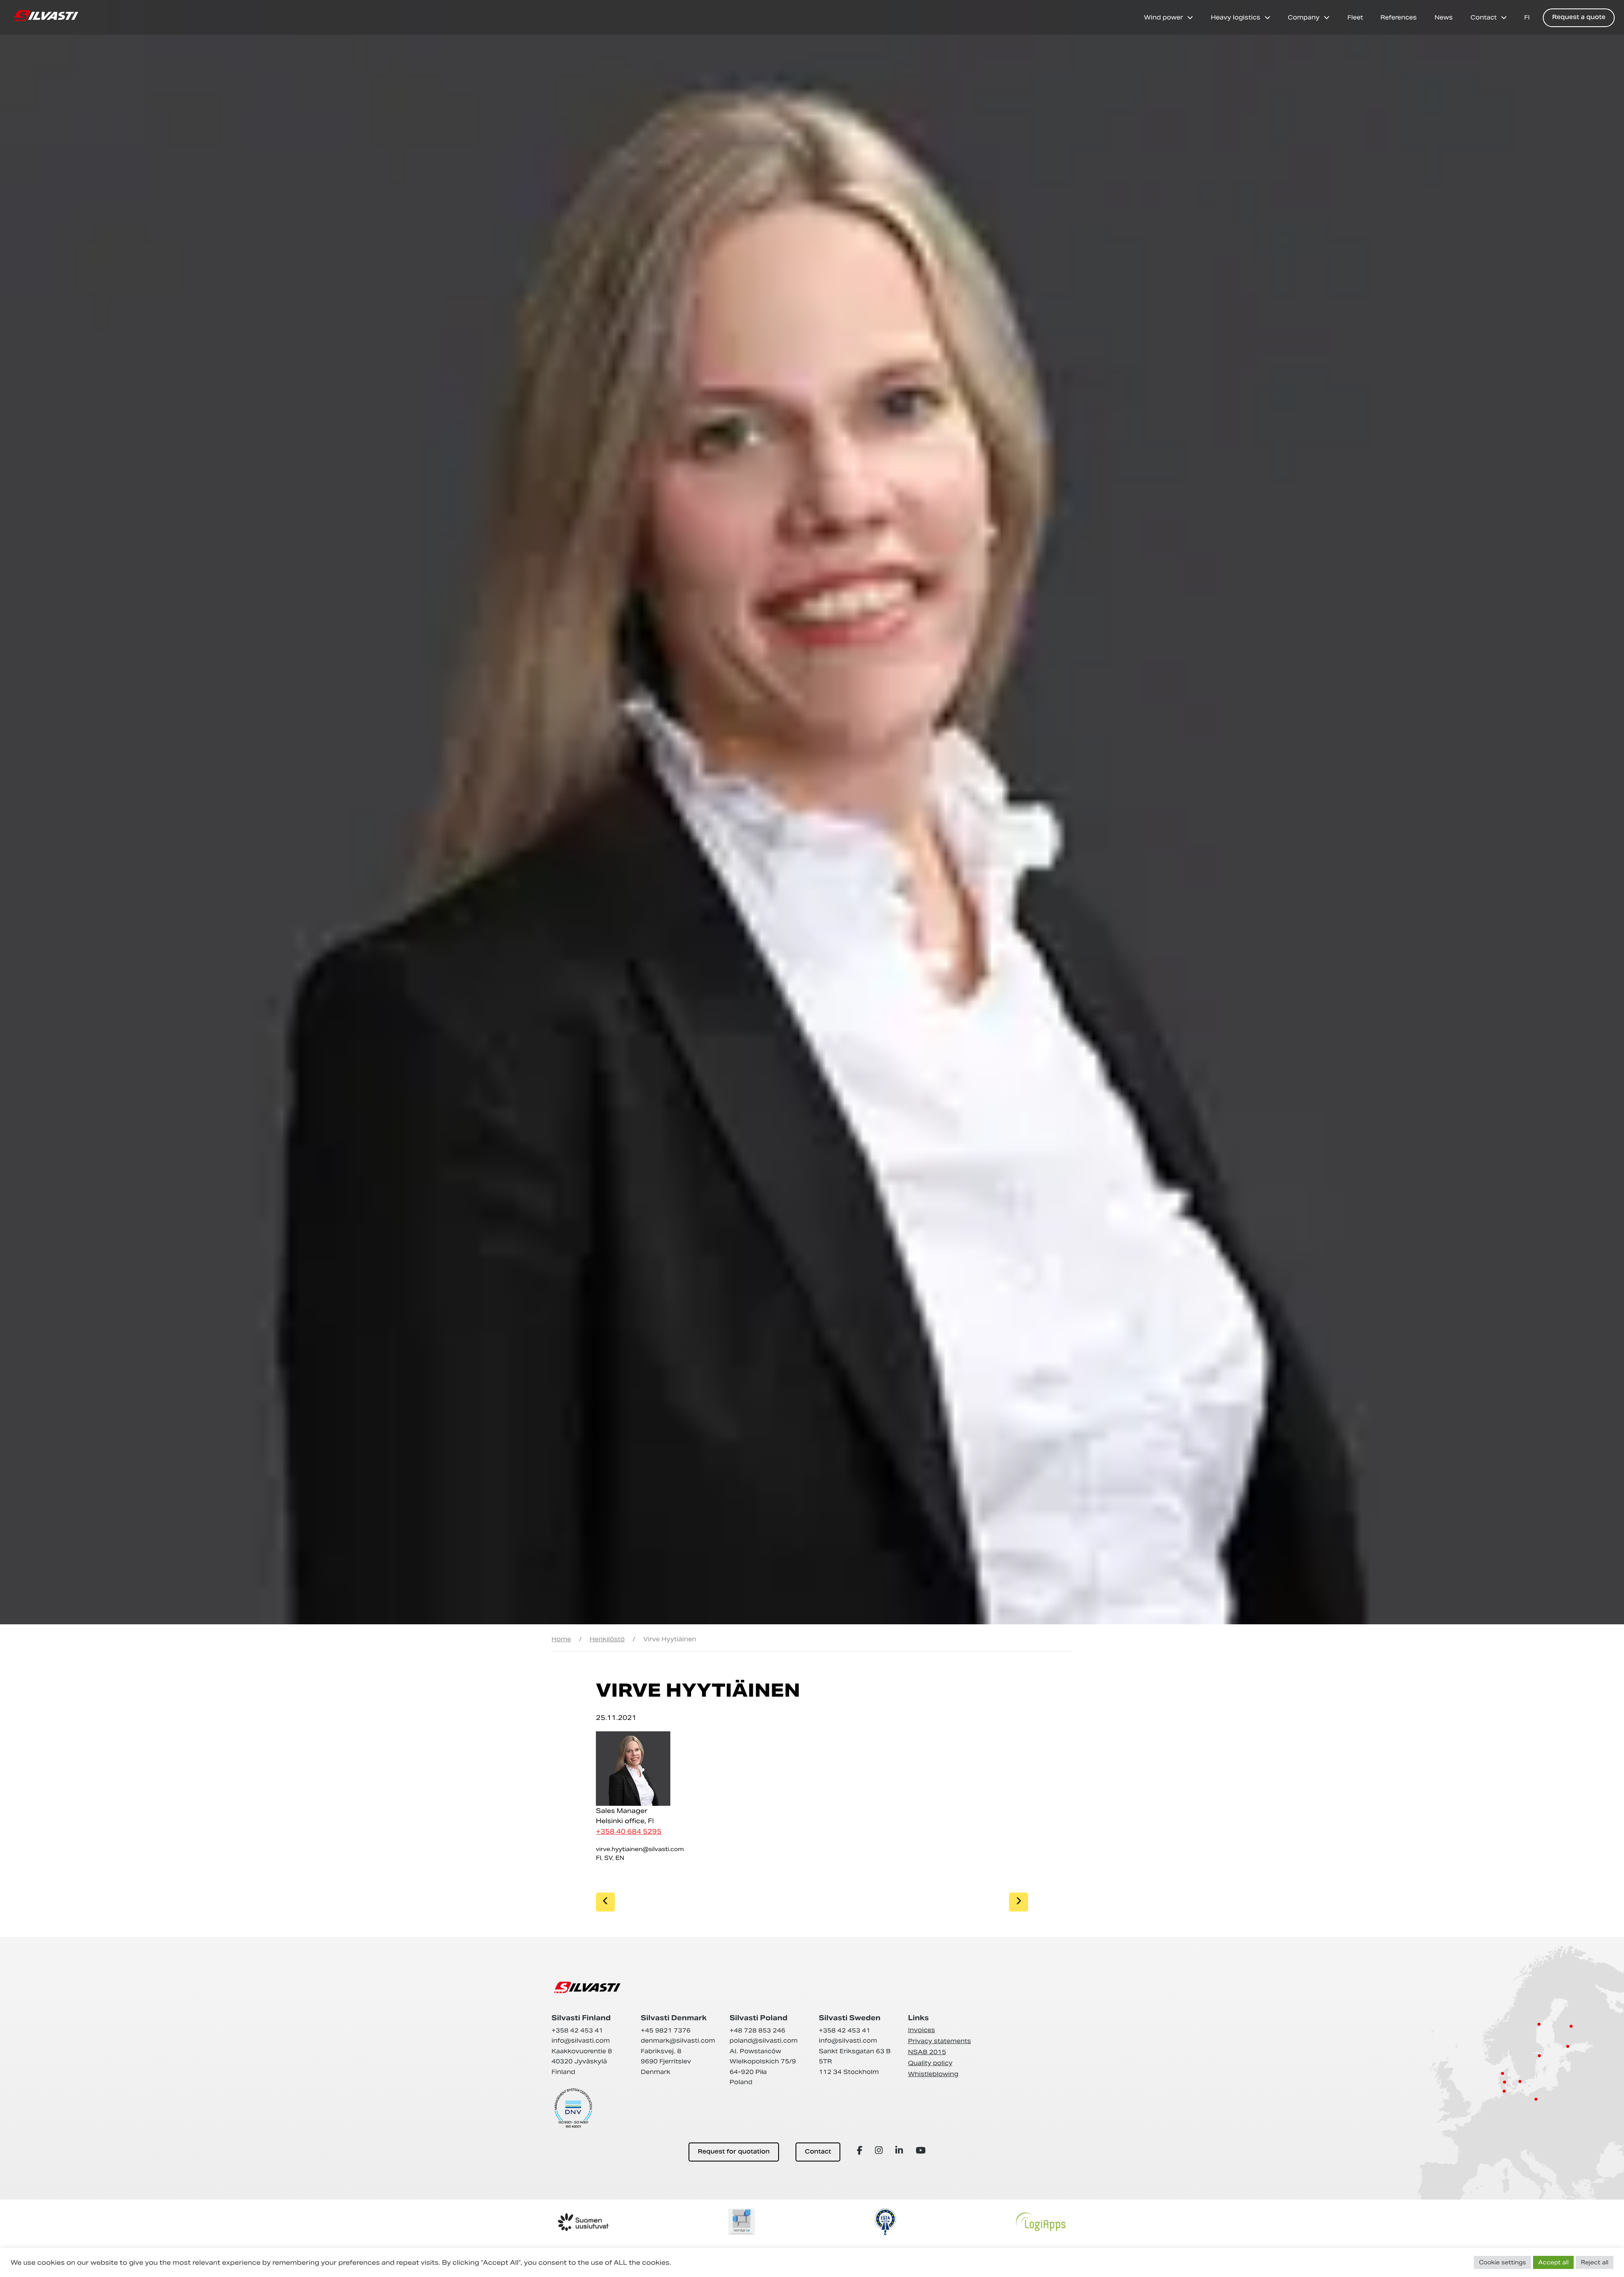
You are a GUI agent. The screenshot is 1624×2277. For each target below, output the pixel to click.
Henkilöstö (607, 1639)
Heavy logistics (1236, 17)
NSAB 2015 (927, 2052)
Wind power (1163, 17)
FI (1527, 17)
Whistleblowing (933, 2074)
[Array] (861, 2150)
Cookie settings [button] (1502, 2262)
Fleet (1355, 17)
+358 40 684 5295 (629, 1831)
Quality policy (930, 2063)
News (1444, 17)
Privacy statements (940, 2041)
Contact (1484, 17)
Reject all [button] (1595, 2262)
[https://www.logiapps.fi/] (1041, 2222)
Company (1304, 17)
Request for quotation (734, 2152)
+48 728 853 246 (757, 2030)
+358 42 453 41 (577, 2030)
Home (561, 1639)
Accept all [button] (1553, 2262)
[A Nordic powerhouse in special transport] (46, 16)
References (1399, 17)
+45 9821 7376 (666, 2030)
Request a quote (1579, 18)
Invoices (922, 2030)
